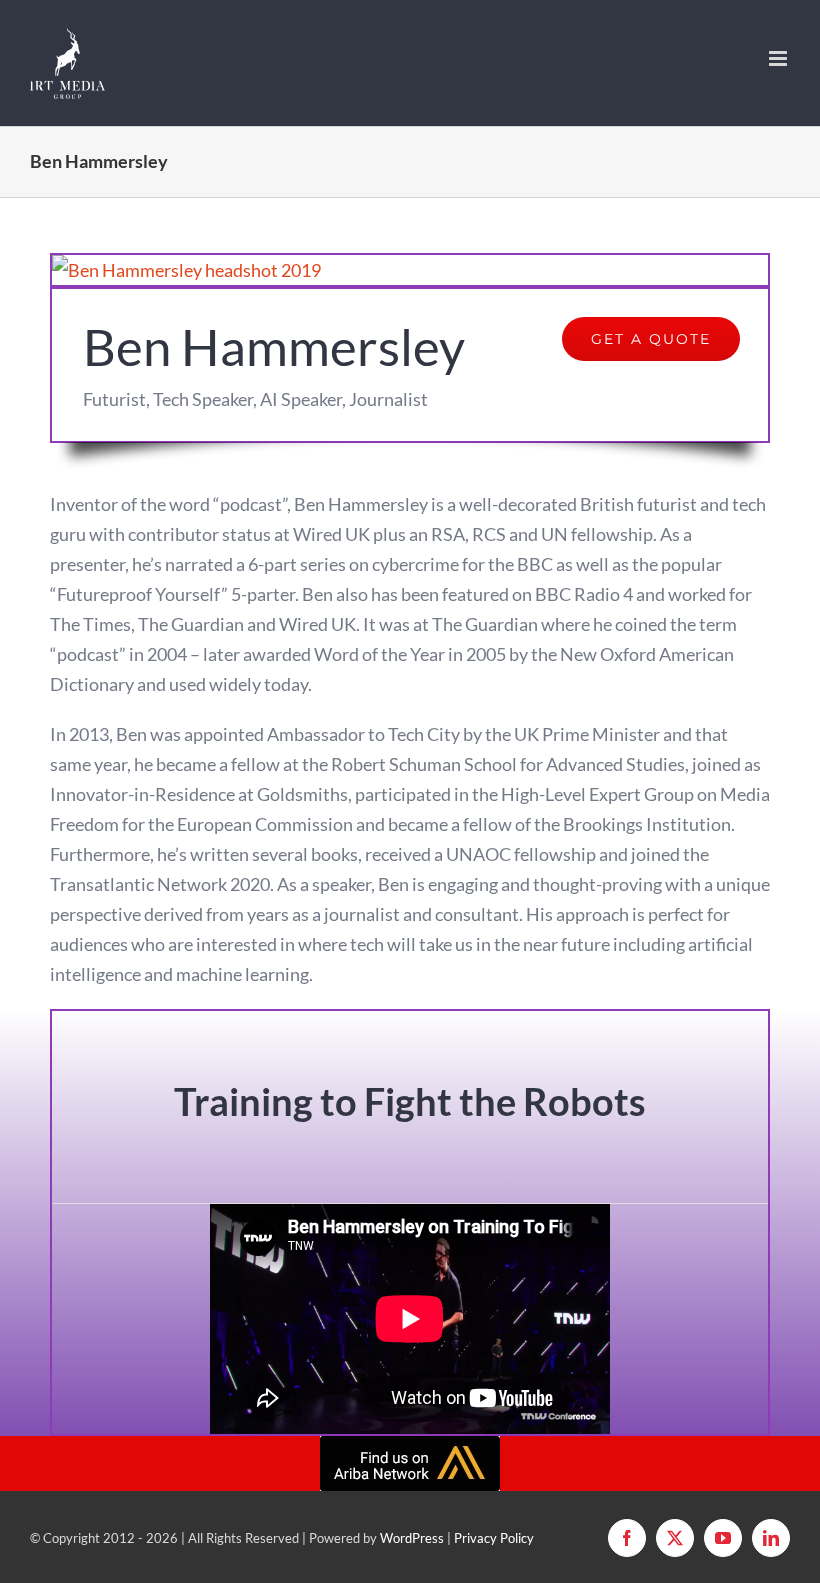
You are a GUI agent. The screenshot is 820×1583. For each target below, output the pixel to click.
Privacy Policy (494, 1538)
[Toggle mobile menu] (779, 58)
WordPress (412, 1538)
